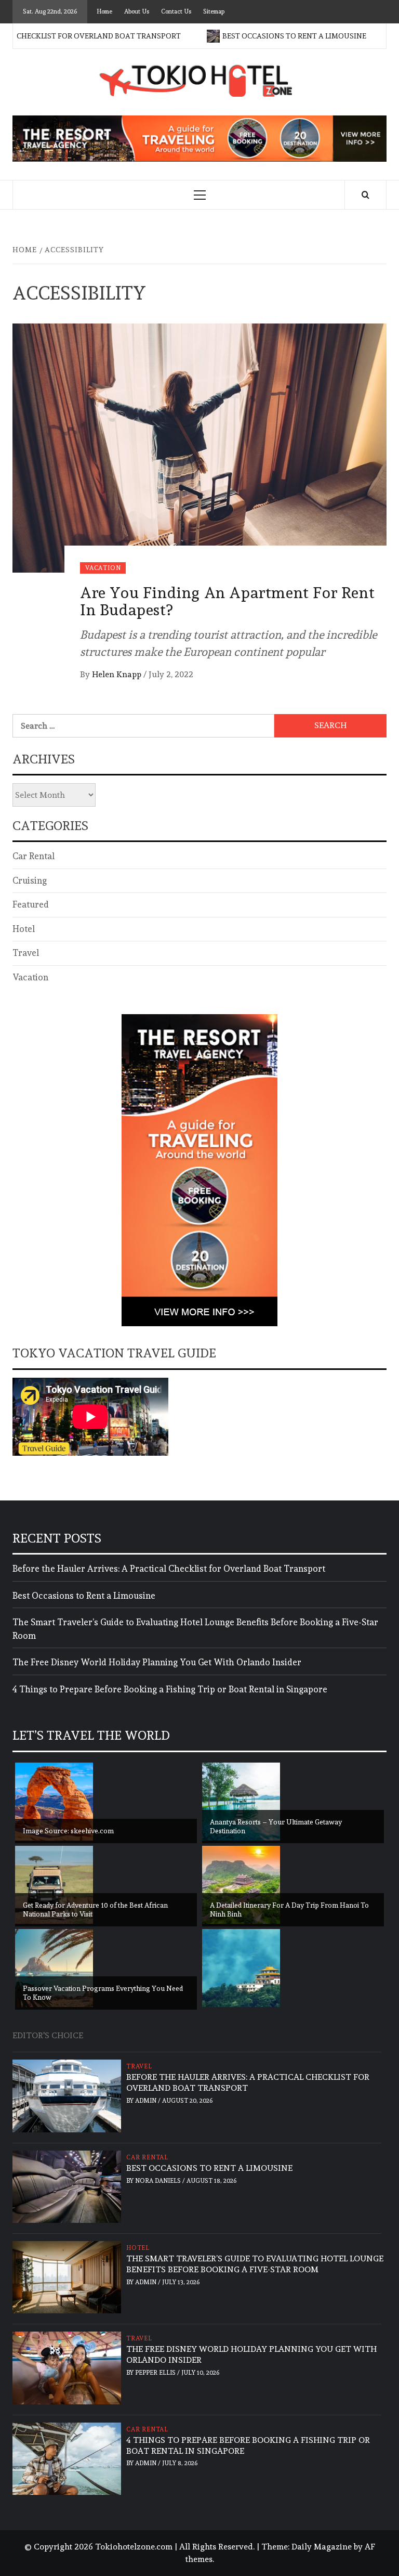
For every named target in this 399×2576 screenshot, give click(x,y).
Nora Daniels (159, 2181)
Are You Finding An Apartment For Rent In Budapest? (227, 601)
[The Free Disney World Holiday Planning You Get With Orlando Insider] (67, 2366)
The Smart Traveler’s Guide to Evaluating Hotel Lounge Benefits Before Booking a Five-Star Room (195, 1629)
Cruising (30, 881)
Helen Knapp (118, 674)
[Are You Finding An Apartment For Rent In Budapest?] (199, 445)
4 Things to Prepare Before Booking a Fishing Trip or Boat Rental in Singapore (170, 1689)
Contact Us (176, 11)
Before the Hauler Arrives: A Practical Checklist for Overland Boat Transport (169, 1569)
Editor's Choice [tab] (48, 2035)
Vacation (103, 568)
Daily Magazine (322, 2547)
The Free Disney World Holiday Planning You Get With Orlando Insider (157, 1662)
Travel (26, 953)
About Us (137, 11)
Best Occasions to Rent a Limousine (262, 36)
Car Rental (34, 856)
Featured (31, 904)
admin (147, 2101)
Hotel (24, 929)
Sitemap (214, 11)
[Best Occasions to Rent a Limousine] (67, 2185)
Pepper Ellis (156, 2373)
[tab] (96, 2030)
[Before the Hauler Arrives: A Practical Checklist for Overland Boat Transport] (67, 2094)
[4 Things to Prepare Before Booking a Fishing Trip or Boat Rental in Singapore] (67, 2457)
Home (104, 11)
